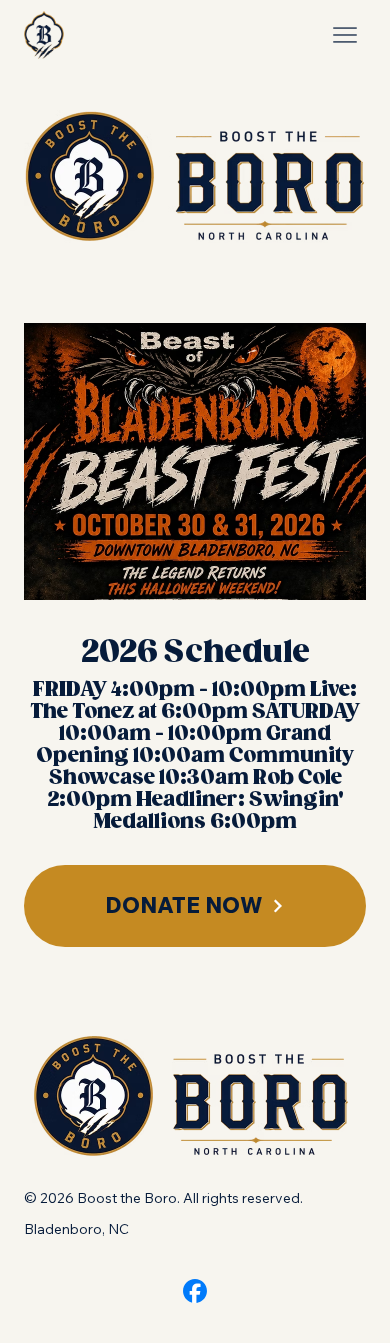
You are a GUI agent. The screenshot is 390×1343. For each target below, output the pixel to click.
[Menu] (345, 35)
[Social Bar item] (195, 1291)
